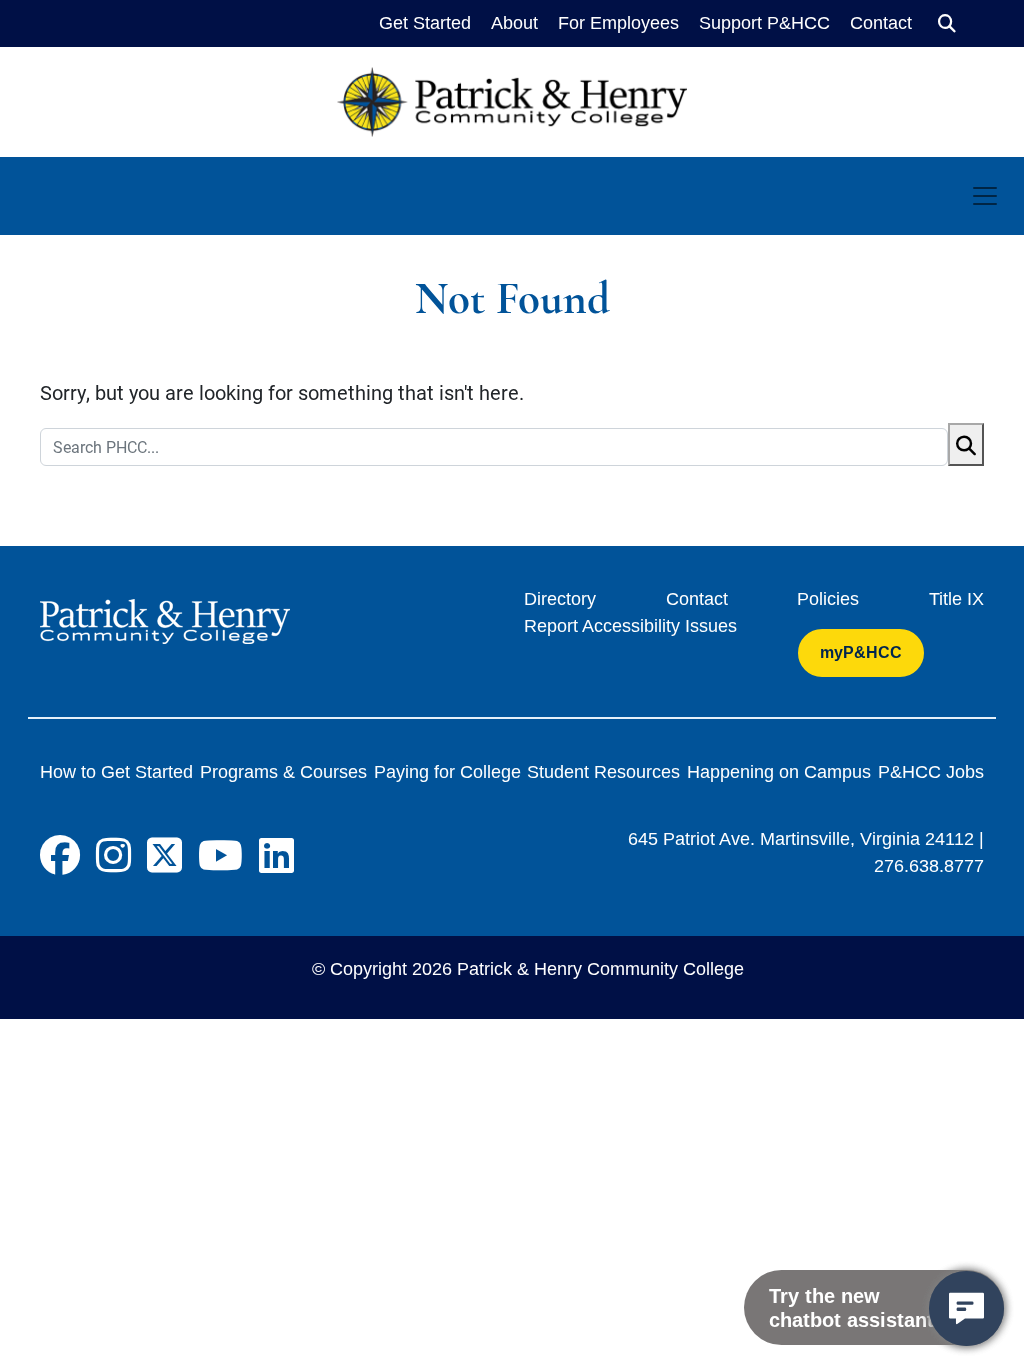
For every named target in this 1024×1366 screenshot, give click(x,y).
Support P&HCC (764, 23)
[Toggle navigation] (985, 196)
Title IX (956, 599)
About (514, 23)
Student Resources (603, 772)
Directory (560, 599)
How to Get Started (116, 772)
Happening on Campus (779, 772)
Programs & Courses (283, 772)
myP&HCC (861, 652)
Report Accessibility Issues (630, 626)
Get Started (425, 23)
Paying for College (447, 772)
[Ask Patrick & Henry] (966, 1308)
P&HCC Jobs (931, 772)
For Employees (618, 23)
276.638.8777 (929, 866)
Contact (881, 23)
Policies (828, 599)
